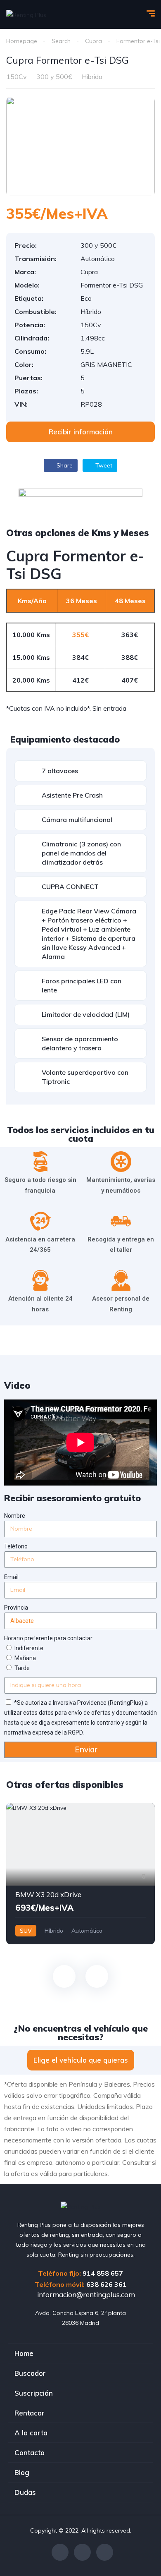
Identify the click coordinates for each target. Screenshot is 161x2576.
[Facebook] (60, 2552)
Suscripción (34, 2393)
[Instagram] (82, 2552)
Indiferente (29, 1648)
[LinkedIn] (105, 2552)
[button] (80, 432)
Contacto (30, 2453)
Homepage (22, 41)
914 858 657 (103, 2273)
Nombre (15, 1516)
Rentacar (30, 2413)
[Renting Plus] (26, 14)
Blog (22, 2472)
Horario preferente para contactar (48, 1638)
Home (24, 2353)
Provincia (16, 1608)
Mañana (25, 1658)
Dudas (25, 2492)
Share (64, 465)
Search (61, 41)
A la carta (31, 2433)
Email (11, 1577)
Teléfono (16, 1546)
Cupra (94, 41)
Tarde (22, 1668)
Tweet (103, 465)
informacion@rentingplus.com (85, 2294)
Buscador (30, 2373)
